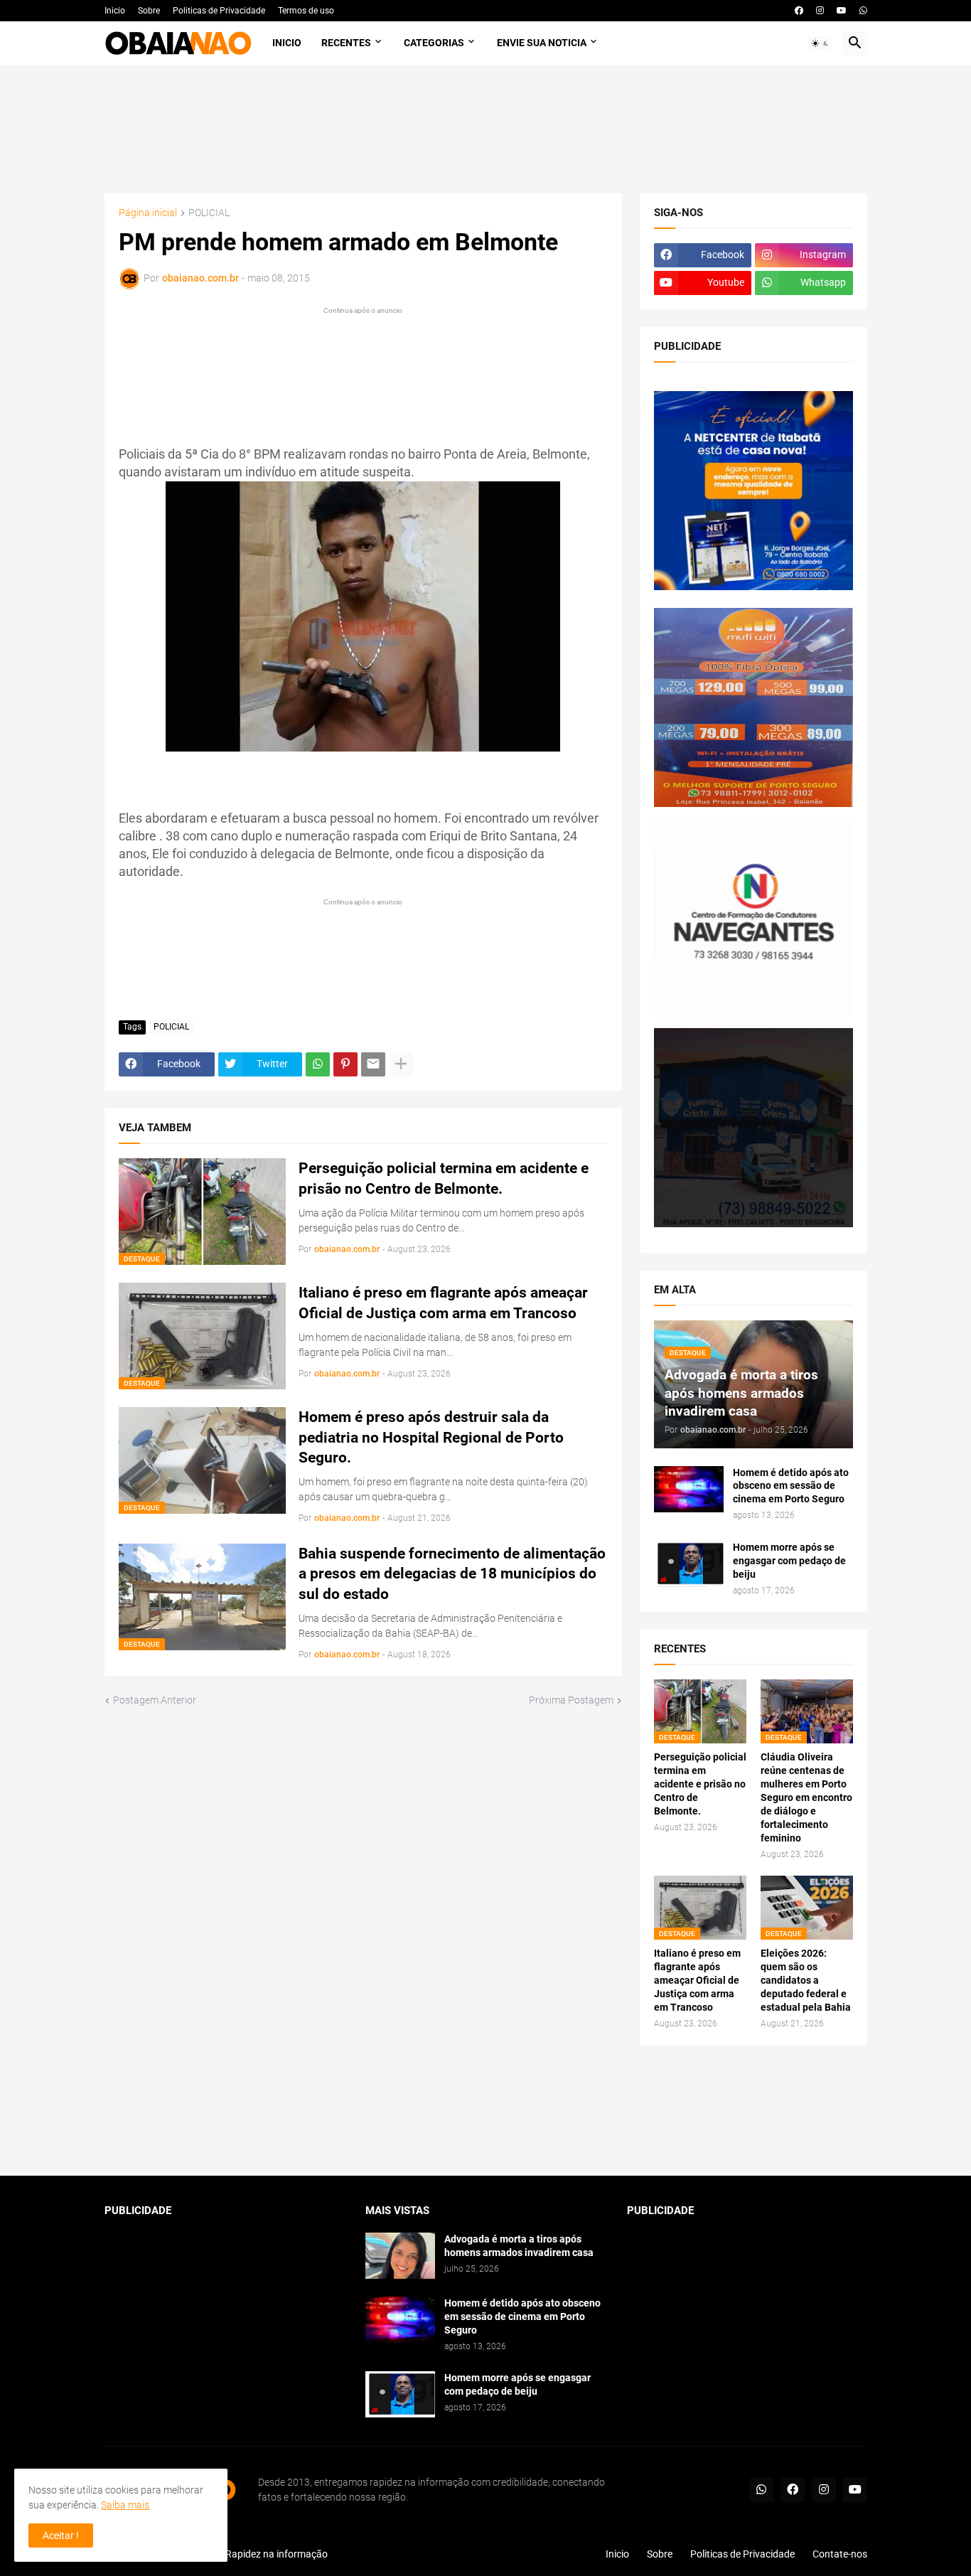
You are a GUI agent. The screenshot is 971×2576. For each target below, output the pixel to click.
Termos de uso (306, 11)
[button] (820, 43)
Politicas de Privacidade (219, 11)
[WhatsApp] (318, 1064)
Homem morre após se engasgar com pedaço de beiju (789, 1561)
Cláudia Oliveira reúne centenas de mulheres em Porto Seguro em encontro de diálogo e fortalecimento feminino (806, 1797)
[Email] (373, 1064)
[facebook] (799, 11)
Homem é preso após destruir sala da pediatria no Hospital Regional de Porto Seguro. (431, 1437)
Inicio (115, 11)
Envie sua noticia (542, 43)
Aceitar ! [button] (61, 2535)
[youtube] (842, 11)
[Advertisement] (486, 129)
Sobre (149, 11)
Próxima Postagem (571, 1700)
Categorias (434, 43)
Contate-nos (840, 2554)
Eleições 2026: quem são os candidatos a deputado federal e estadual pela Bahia (806, 1980)
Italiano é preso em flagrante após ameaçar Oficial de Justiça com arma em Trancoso (443, 1303)
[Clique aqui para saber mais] (486, 2111)
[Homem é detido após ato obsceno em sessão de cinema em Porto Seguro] (689, 1489)
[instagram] (820, 11)
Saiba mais (125, 2505)
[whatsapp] (863, 11)
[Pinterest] (345, 1064)
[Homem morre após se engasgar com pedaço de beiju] (689, 1564)
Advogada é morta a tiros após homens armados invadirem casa (519, 2246)
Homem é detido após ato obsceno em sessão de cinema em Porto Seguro (791, 1486)
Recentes (346, 43)
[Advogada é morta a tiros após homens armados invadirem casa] (400, 2256)
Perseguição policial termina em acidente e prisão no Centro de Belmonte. (444, 1178)
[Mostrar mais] (401, 1064)
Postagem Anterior (155, 1700)
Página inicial (148, 213)
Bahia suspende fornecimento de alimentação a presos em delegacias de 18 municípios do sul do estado (452, 1574)
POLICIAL (209, 213)
